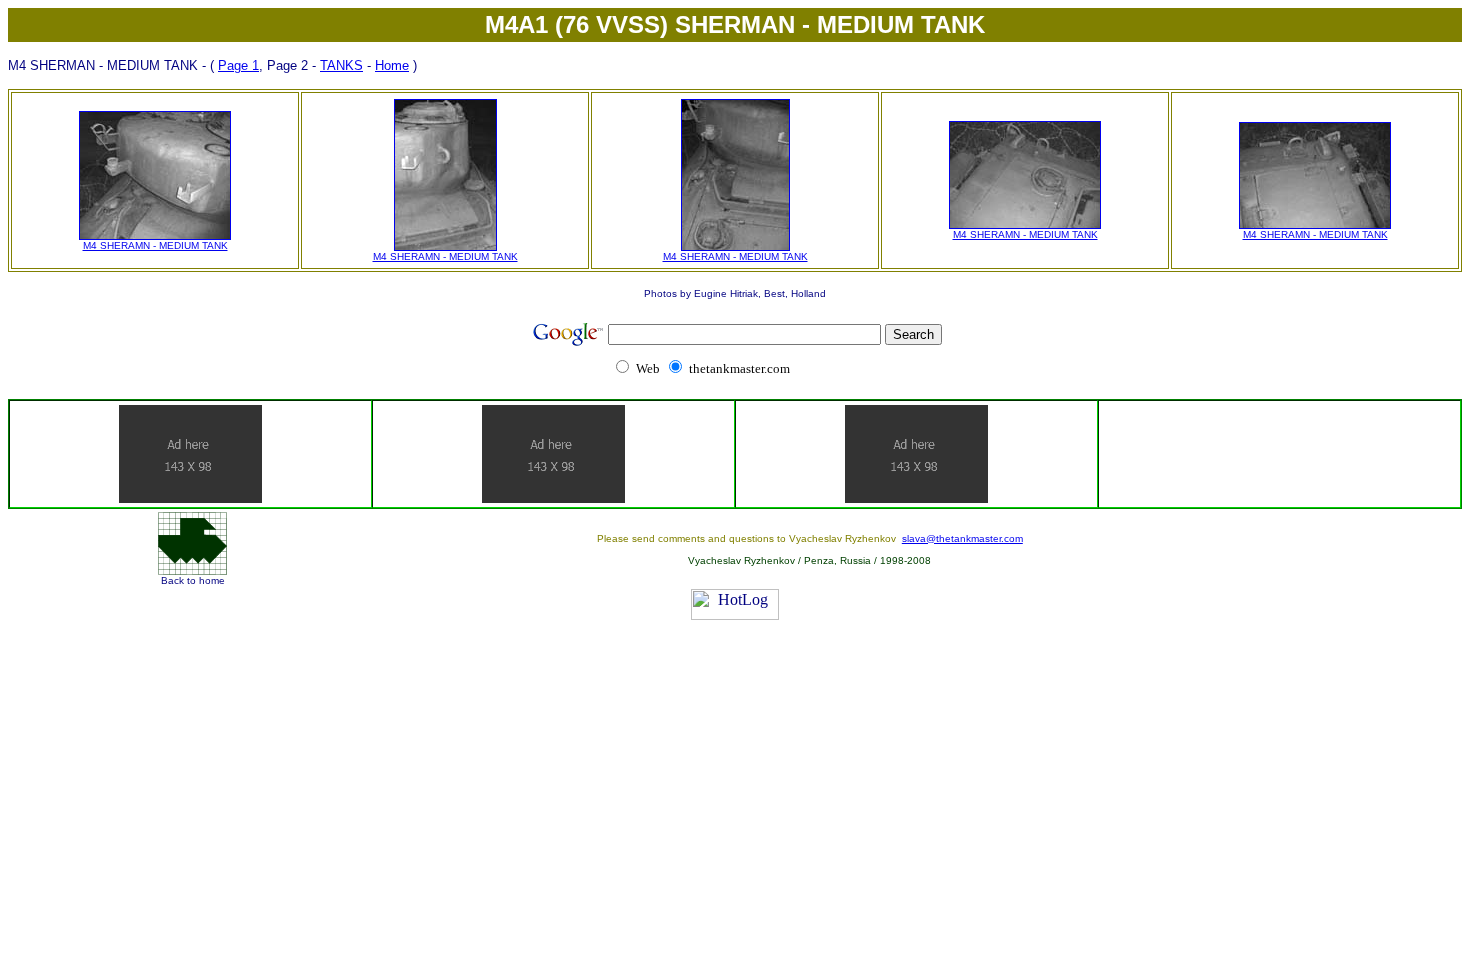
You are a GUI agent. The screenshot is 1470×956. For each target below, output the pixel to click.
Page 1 (238, 65)
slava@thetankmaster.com (962, 538)
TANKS (341, 65)
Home (392, 65)
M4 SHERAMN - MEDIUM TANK (155, 245)
